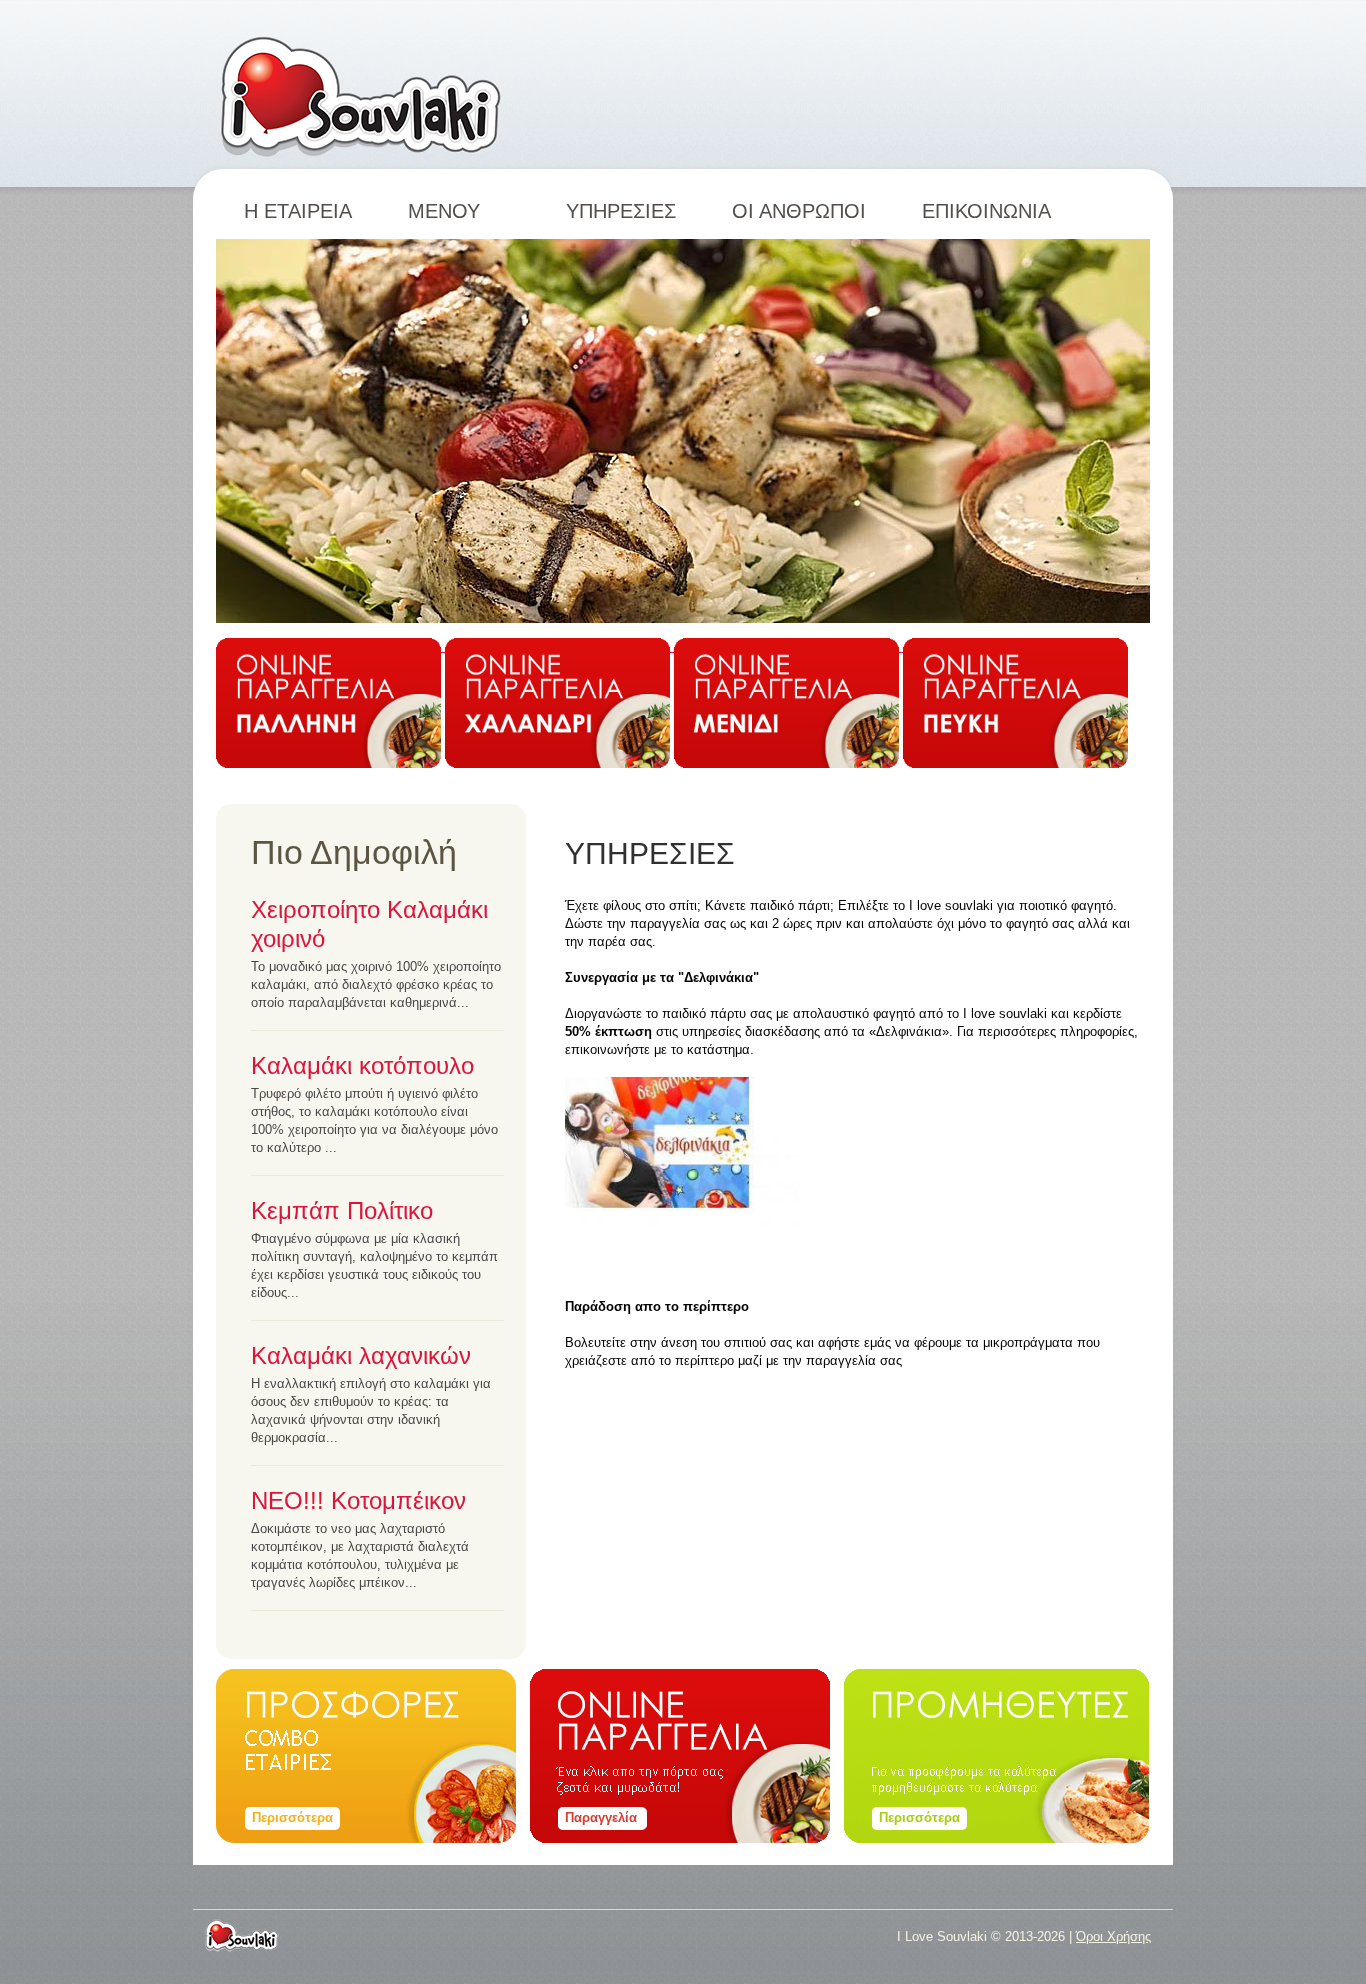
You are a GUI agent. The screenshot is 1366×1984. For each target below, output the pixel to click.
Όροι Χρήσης (1113, 1936)
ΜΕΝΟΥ (459, 211)
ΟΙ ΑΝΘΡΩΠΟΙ (799, 211)
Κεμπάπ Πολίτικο (342, 1210)
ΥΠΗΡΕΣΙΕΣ (621, 211)
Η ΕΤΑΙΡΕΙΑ (298, 211)
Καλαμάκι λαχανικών (361, 1355)
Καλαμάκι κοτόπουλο (362, 1065)
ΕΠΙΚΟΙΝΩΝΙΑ (986, 211)
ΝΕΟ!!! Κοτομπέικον (358, 1500)
